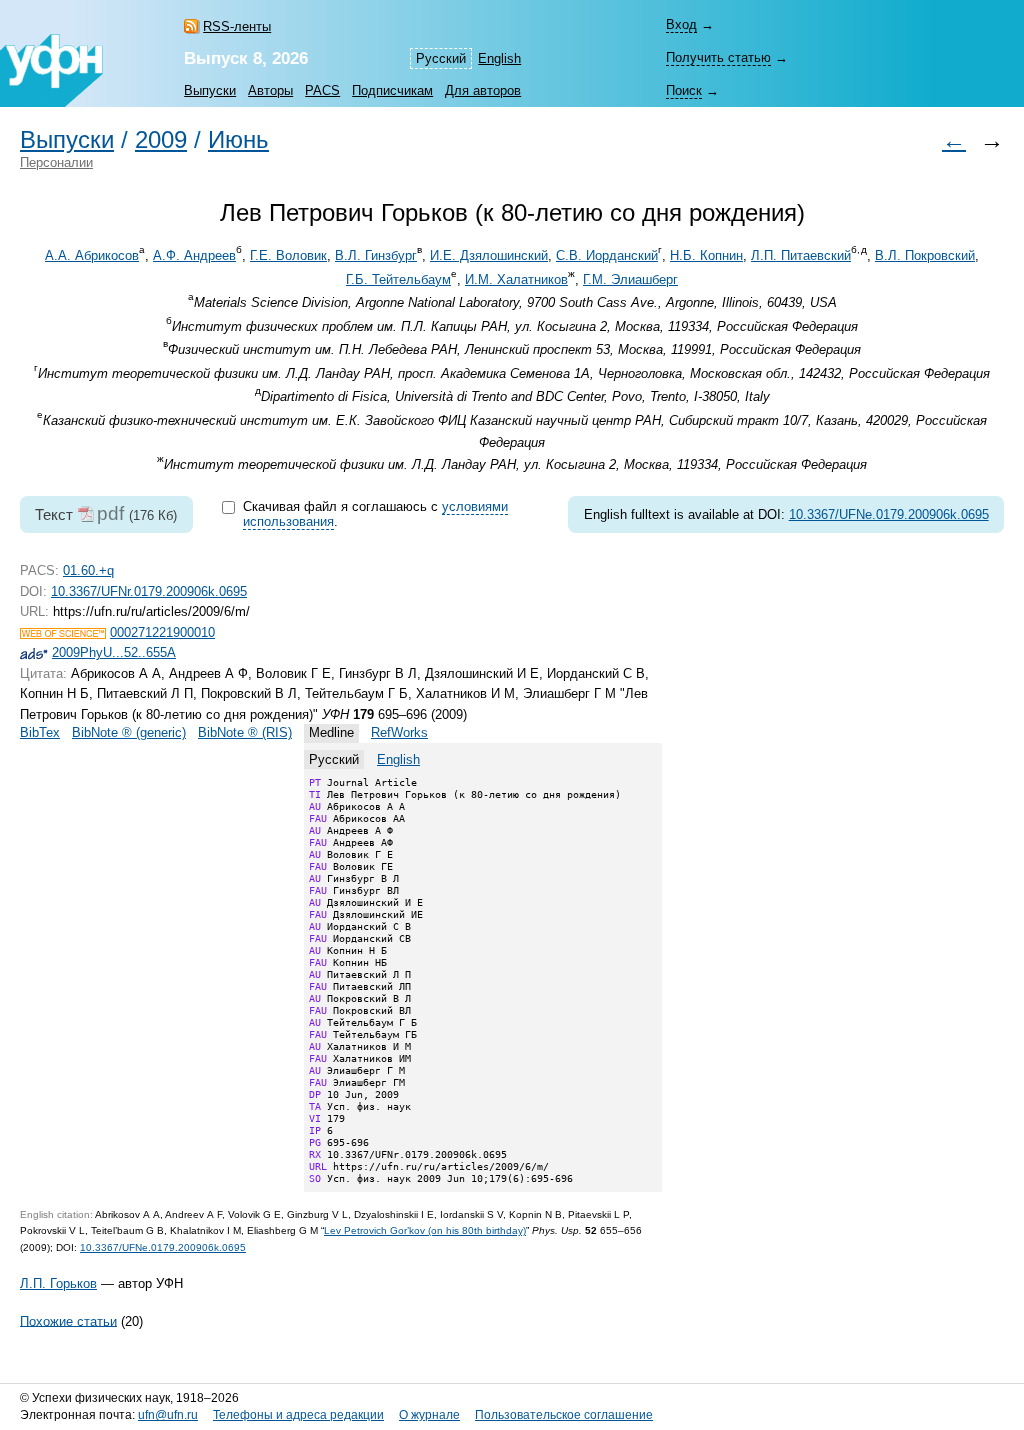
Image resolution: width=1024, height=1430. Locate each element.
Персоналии (56, 162)
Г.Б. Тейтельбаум (398, 279)
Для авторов (483, 90)
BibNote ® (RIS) (245, 732)
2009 (161, 140)
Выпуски (210, 90)
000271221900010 (162, 632)
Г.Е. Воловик (288, 255)
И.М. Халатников (516, 279)
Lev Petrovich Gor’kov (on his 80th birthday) (425, 1230)
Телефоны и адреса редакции (298, 1415)
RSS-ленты (237, 26)
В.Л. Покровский (925, 255)
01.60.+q (88, 570)
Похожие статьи (68, 1320)
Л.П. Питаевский (801, 255)
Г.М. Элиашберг (630, 279)
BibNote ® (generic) (129, 732)
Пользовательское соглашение (564, 1415)
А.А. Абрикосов (92, 255)
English (499, 58)
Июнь (238, 140)
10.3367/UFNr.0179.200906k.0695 (149, 591)
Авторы (270, 90)
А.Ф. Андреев (194, 255)
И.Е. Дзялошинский (489, 255)
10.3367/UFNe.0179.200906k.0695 (889, 514)
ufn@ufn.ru (168, 1415)
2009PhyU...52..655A (114, 652)
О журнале (429, 1415)
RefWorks (399, 732)
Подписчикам (392, 90)
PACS (322, 90)
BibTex (40, 732)
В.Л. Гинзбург (376, 255)
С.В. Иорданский (607, 255)
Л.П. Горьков (58, 1283)
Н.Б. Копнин (706, 255)
